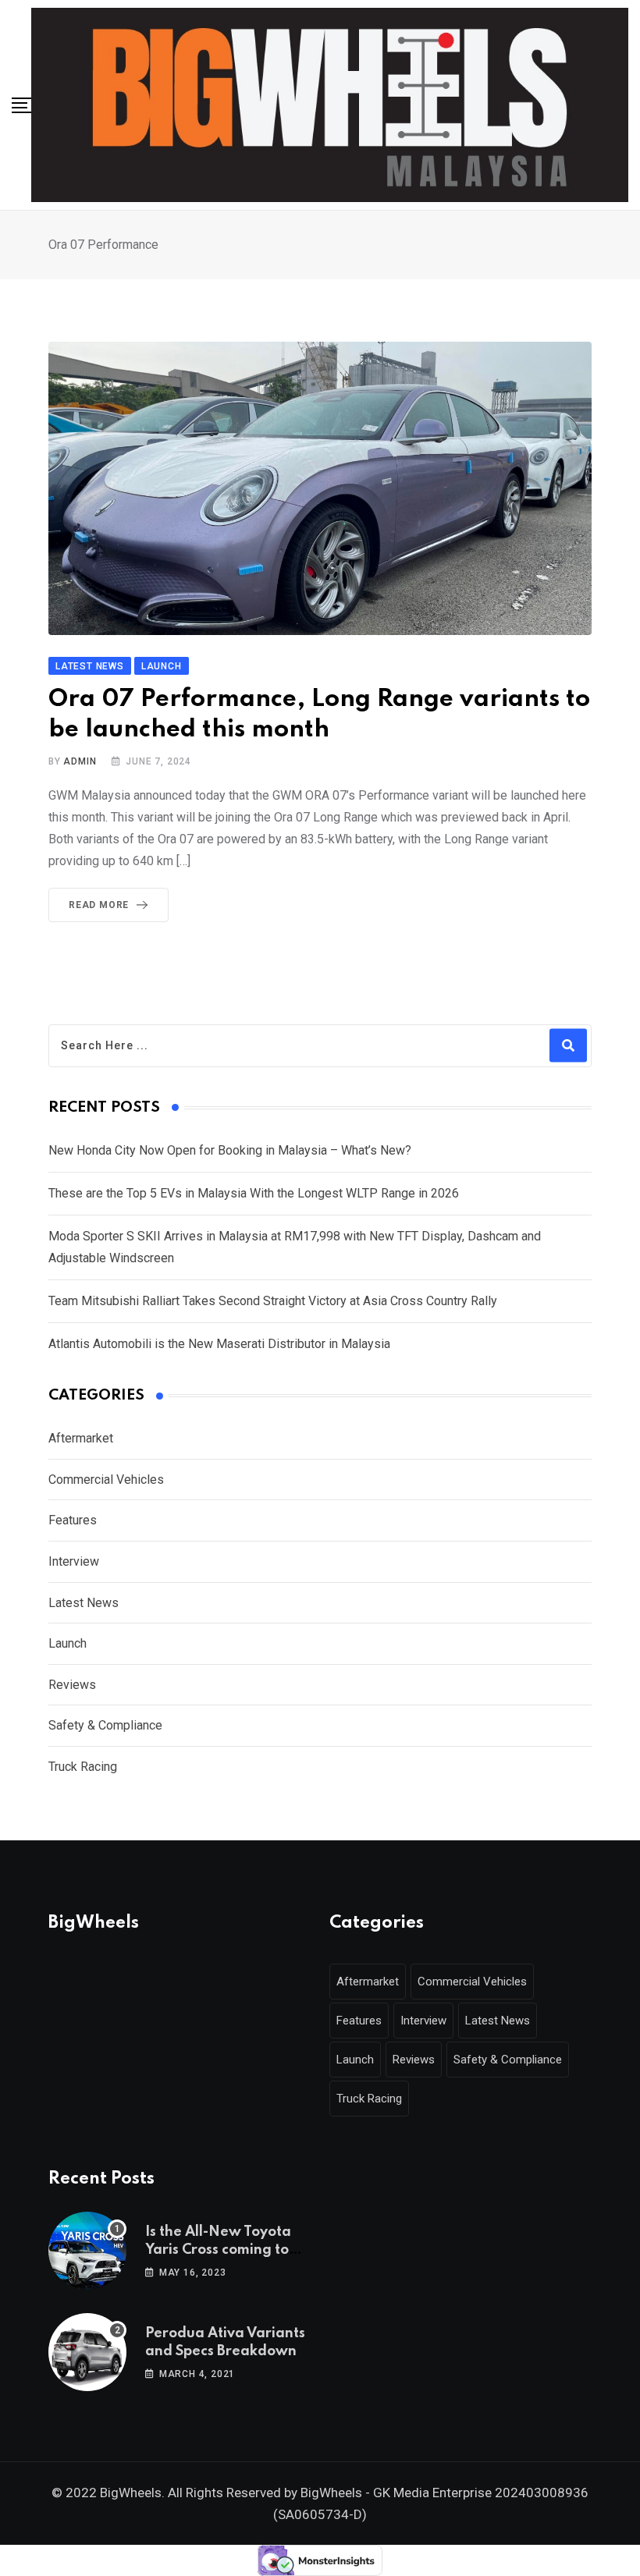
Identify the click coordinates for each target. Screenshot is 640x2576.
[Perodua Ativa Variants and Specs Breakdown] (87, 2352)
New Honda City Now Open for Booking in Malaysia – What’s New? (230, 1150)
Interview (74, 1561)
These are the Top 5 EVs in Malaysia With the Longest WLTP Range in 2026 (254, 1193)
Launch (68, 1643)
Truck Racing (83, 1767)
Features (73, 1520)
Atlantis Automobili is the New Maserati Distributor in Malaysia (219, 1344)
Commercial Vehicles (106, 1480)
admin (80, 761)
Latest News (84, 1603)
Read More (99, 905)
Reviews (72, 1685)
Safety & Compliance (105, 1725)
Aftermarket (81, 1438)
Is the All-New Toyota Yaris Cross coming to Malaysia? (218, 2250)
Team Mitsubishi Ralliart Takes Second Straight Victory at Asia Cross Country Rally (273, 1301)
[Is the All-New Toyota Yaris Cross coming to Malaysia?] (87, 2251)
